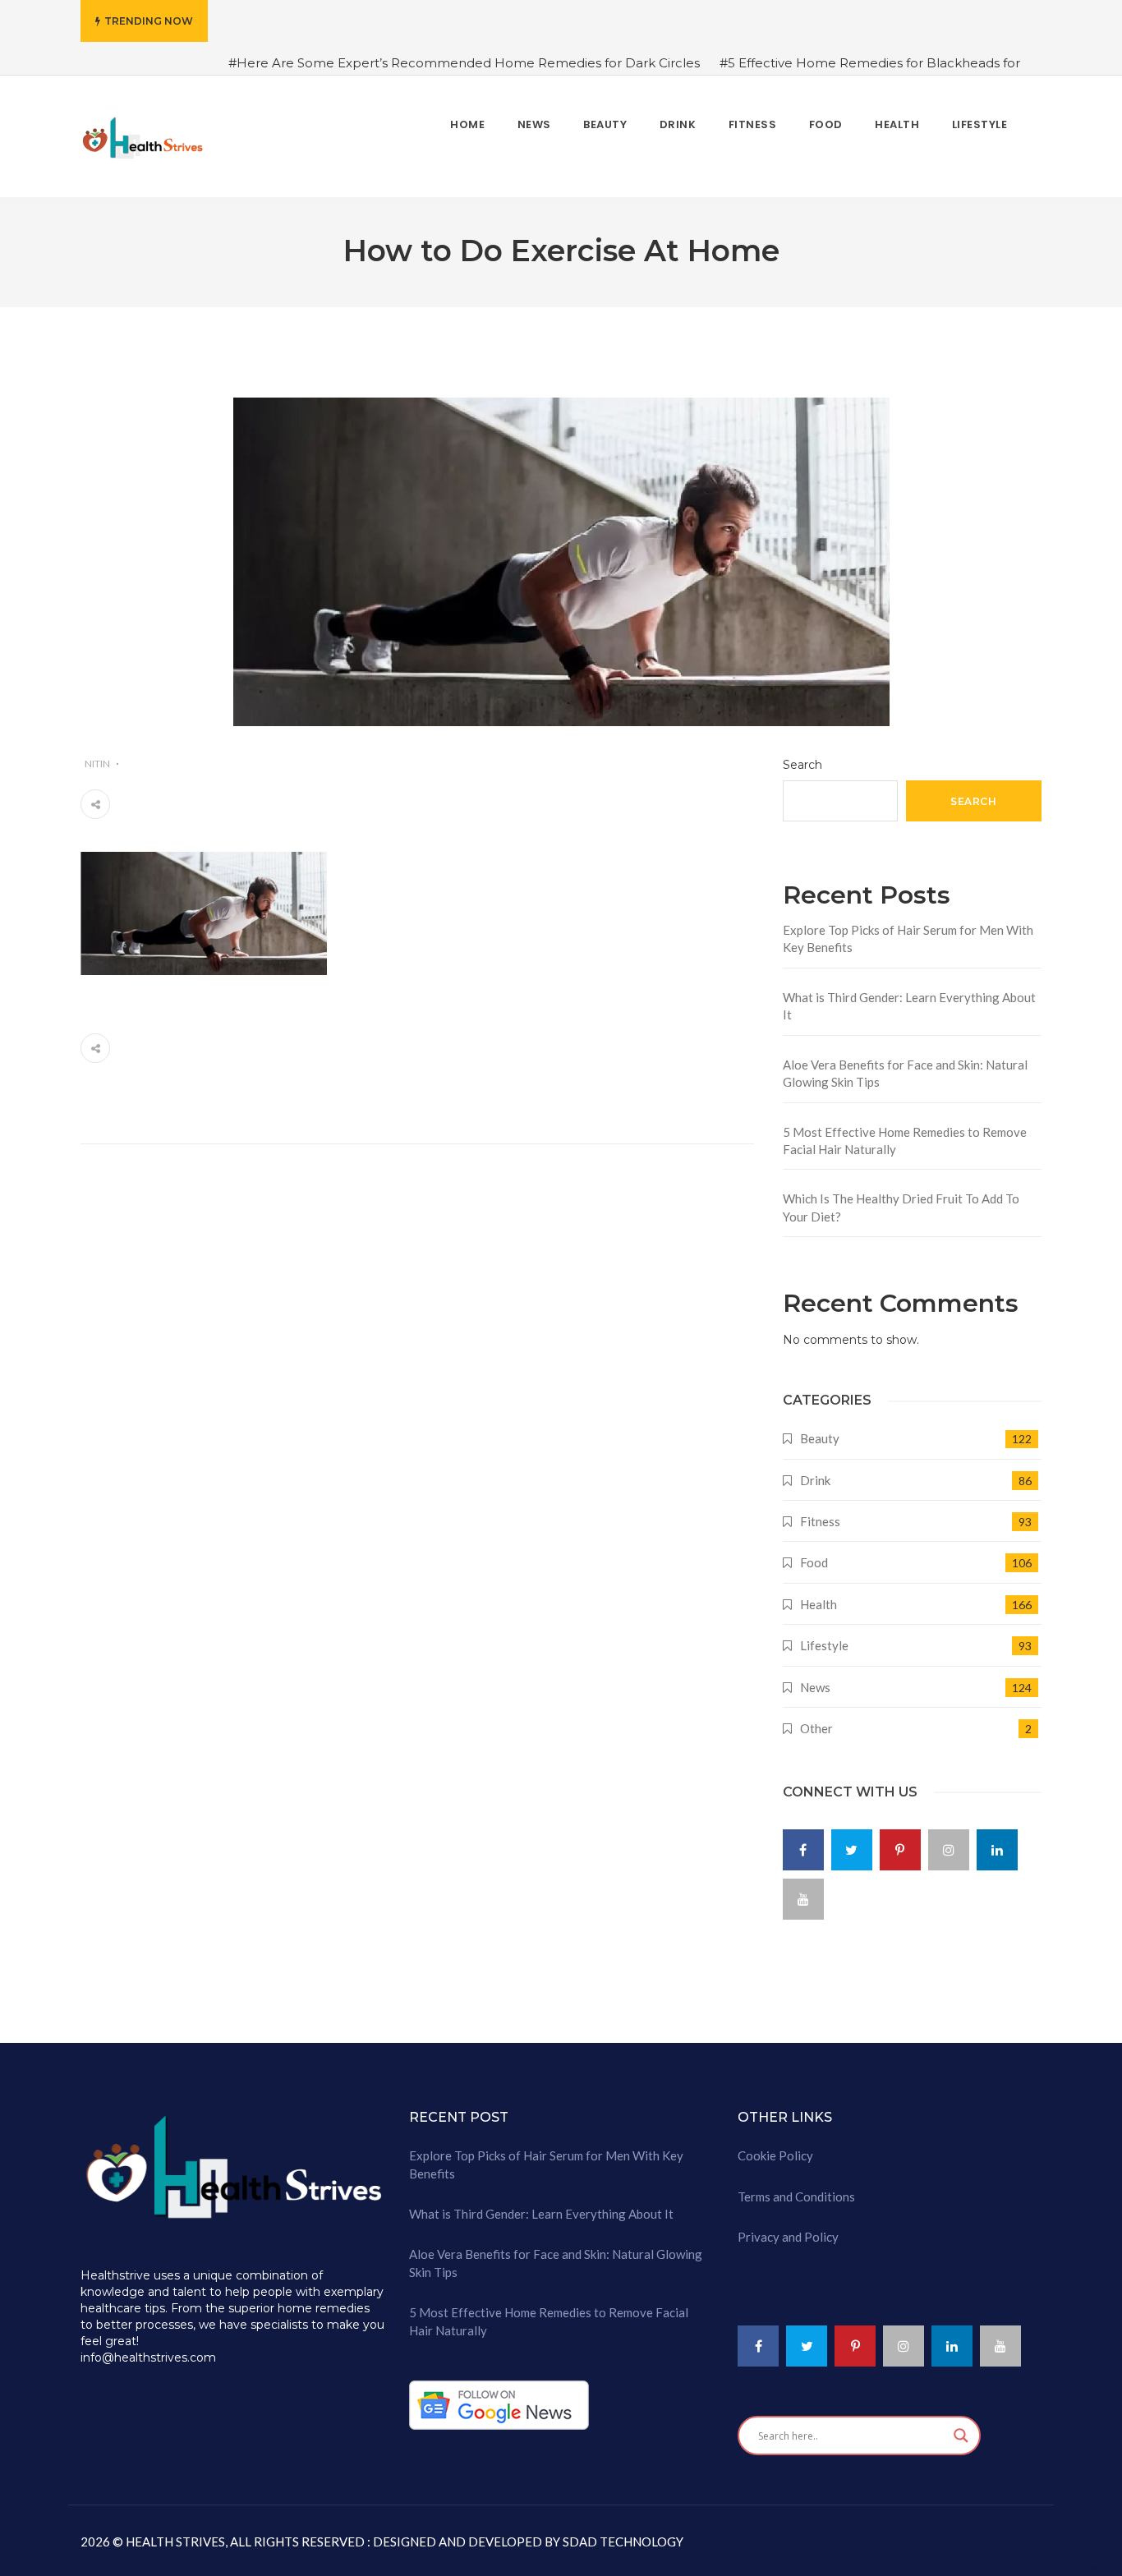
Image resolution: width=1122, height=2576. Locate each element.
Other (816, 1728)
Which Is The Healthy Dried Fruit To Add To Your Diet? (901, 1207)
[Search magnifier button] (961, 2436)
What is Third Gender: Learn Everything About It (909, 1006)
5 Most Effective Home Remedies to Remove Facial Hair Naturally (905, 1141)
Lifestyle (824, 1645)
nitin (97, 764)
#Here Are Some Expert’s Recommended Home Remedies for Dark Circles (464, 63)
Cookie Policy (775, 2155)
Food (814, 1562)
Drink (815, 1480)
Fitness (820, 1521)
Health (819, 1604)
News (815, 1687)
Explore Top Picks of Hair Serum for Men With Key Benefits (908, 938)
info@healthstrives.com (148, 2357)
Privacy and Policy (788, 2237)
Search (802, 765)
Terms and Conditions (796, 2196)
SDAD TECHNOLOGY (622, 2541)
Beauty (820, 1438)
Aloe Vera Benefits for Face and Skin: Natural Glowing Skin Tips (905, 1073)
